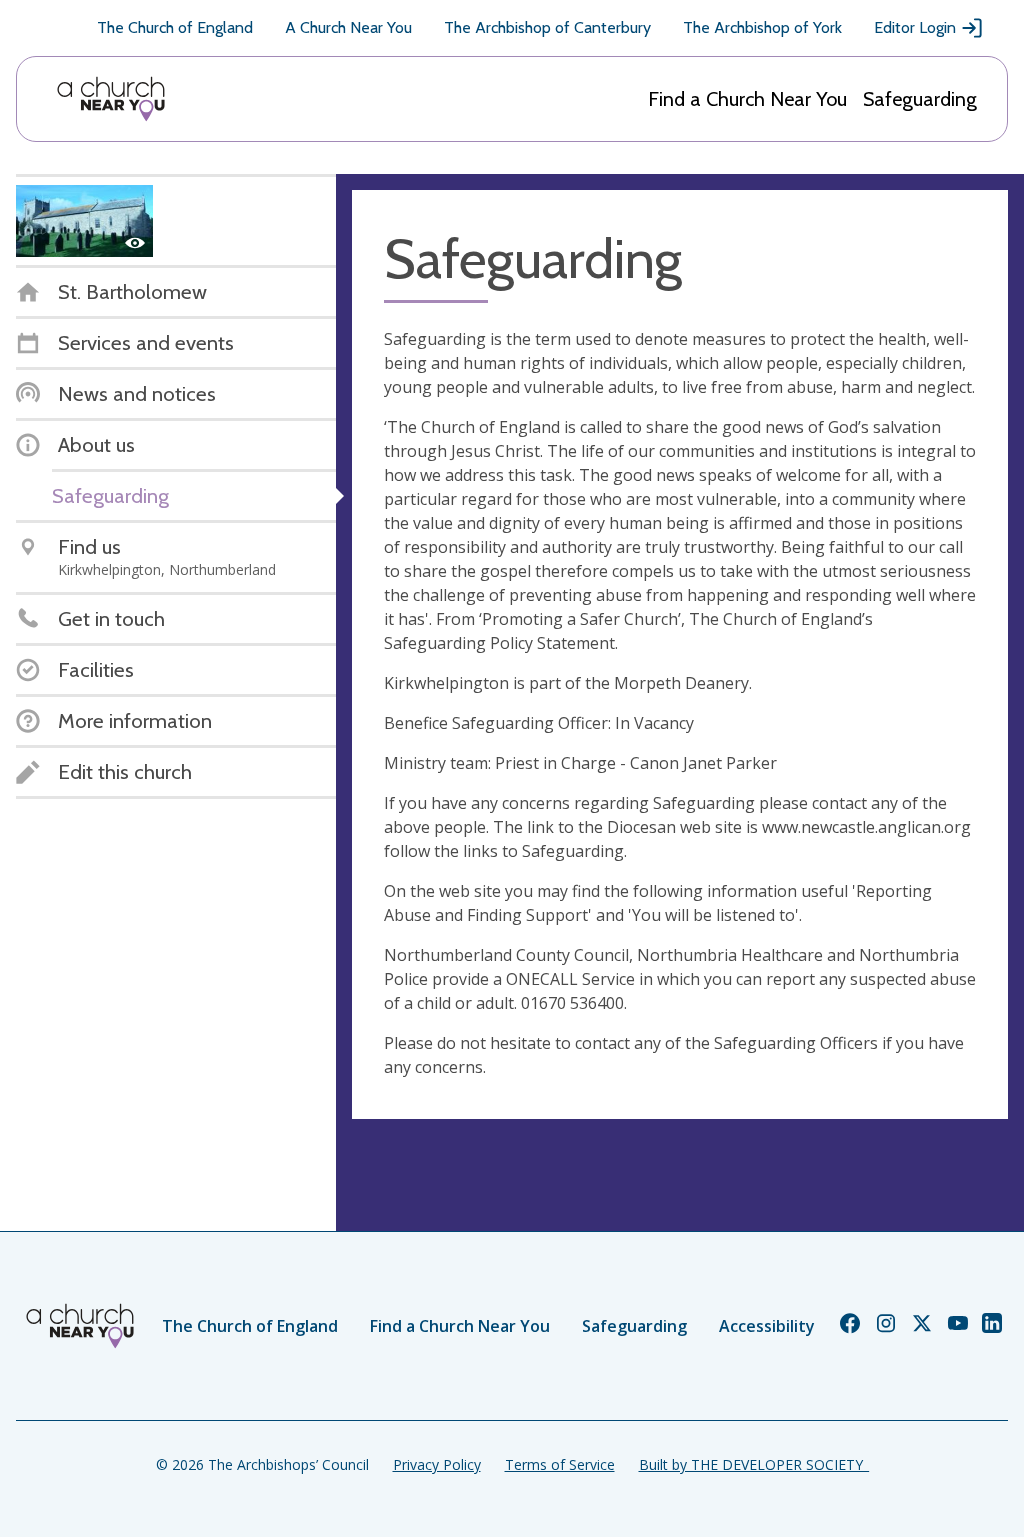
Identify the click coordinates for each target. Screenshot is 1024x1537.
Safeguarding (920, 99)
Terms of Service (560, 1464)
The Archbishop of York (762, 27)
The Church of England (175, 27)
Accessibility (767, 1326)
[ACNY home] (111, 99)
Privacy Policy (437, 1464)
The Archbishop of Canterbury (547, 27)
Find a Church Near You (747, 99)
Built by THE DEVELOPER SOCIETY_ (754, 1464)
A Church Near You (348, 27)
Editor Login (915, 27)
